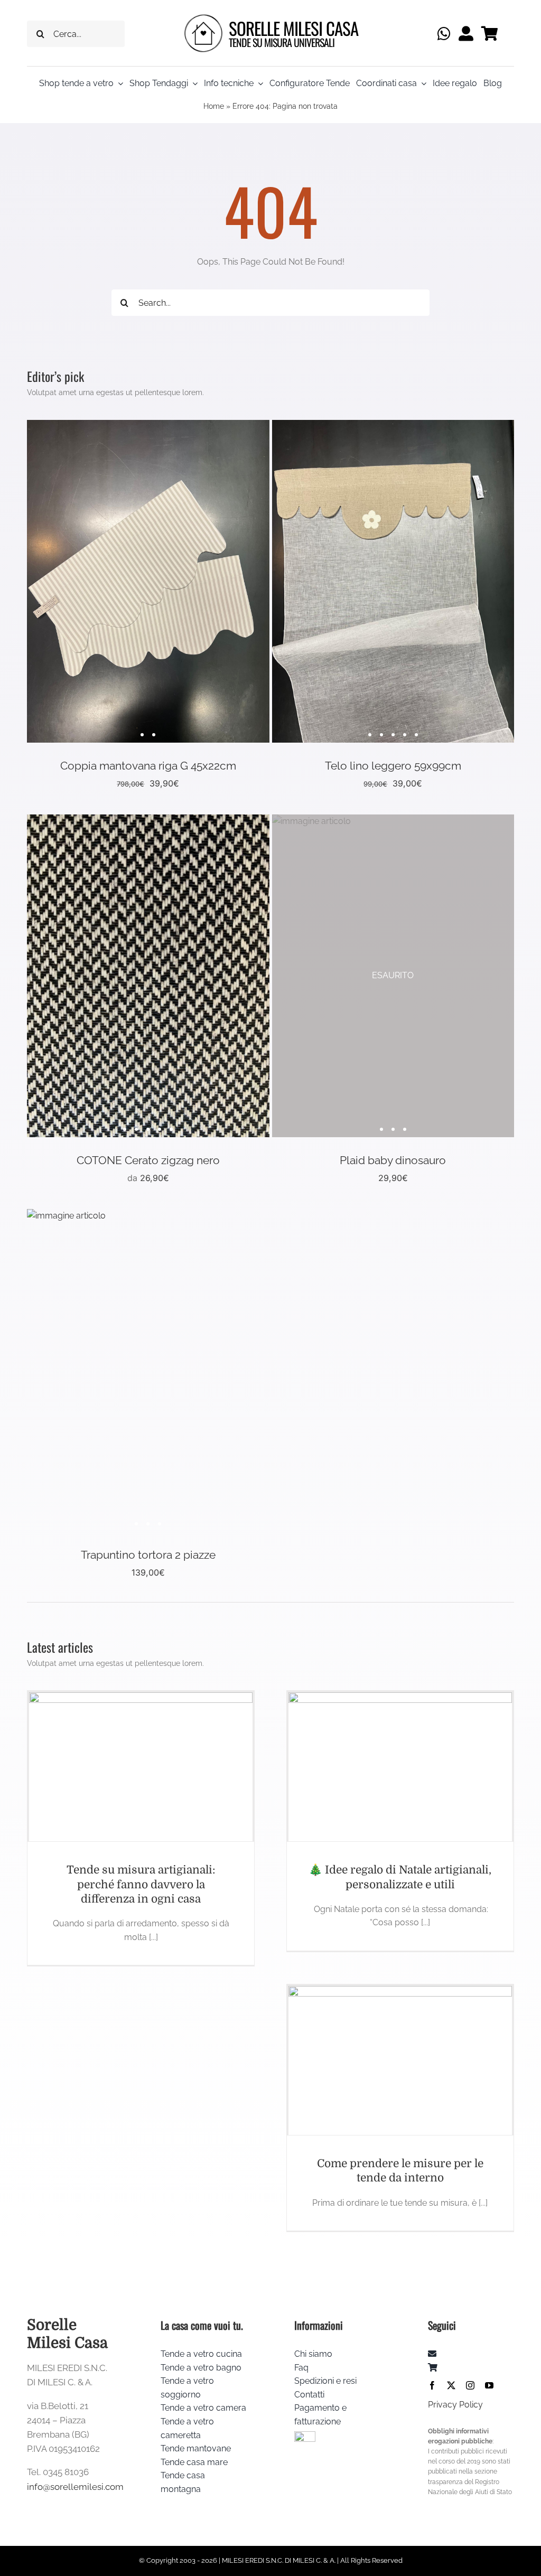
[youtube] (489, 2385)
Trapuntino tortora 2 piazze (148, 1555)
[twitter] (451, 2385)
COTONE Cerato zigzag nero (148, 1160)
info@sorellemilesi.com (75, 2487)
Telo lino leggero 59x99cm (393, 766)
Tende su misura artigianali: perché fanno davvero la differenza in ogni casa (141, 1884)
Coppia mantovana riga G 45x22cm (148, 766)
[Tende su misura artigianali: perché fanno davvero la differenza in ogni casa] (141, 1767)
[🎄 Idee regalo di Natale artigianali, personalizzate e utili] (400, 1767)
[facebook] (432, 2385)
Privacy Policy (455, 2405)
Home (214, 106)
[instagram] (470, 2385)
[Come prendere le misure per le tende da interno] (400, 2060)
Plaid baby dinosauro (393, 1160)
